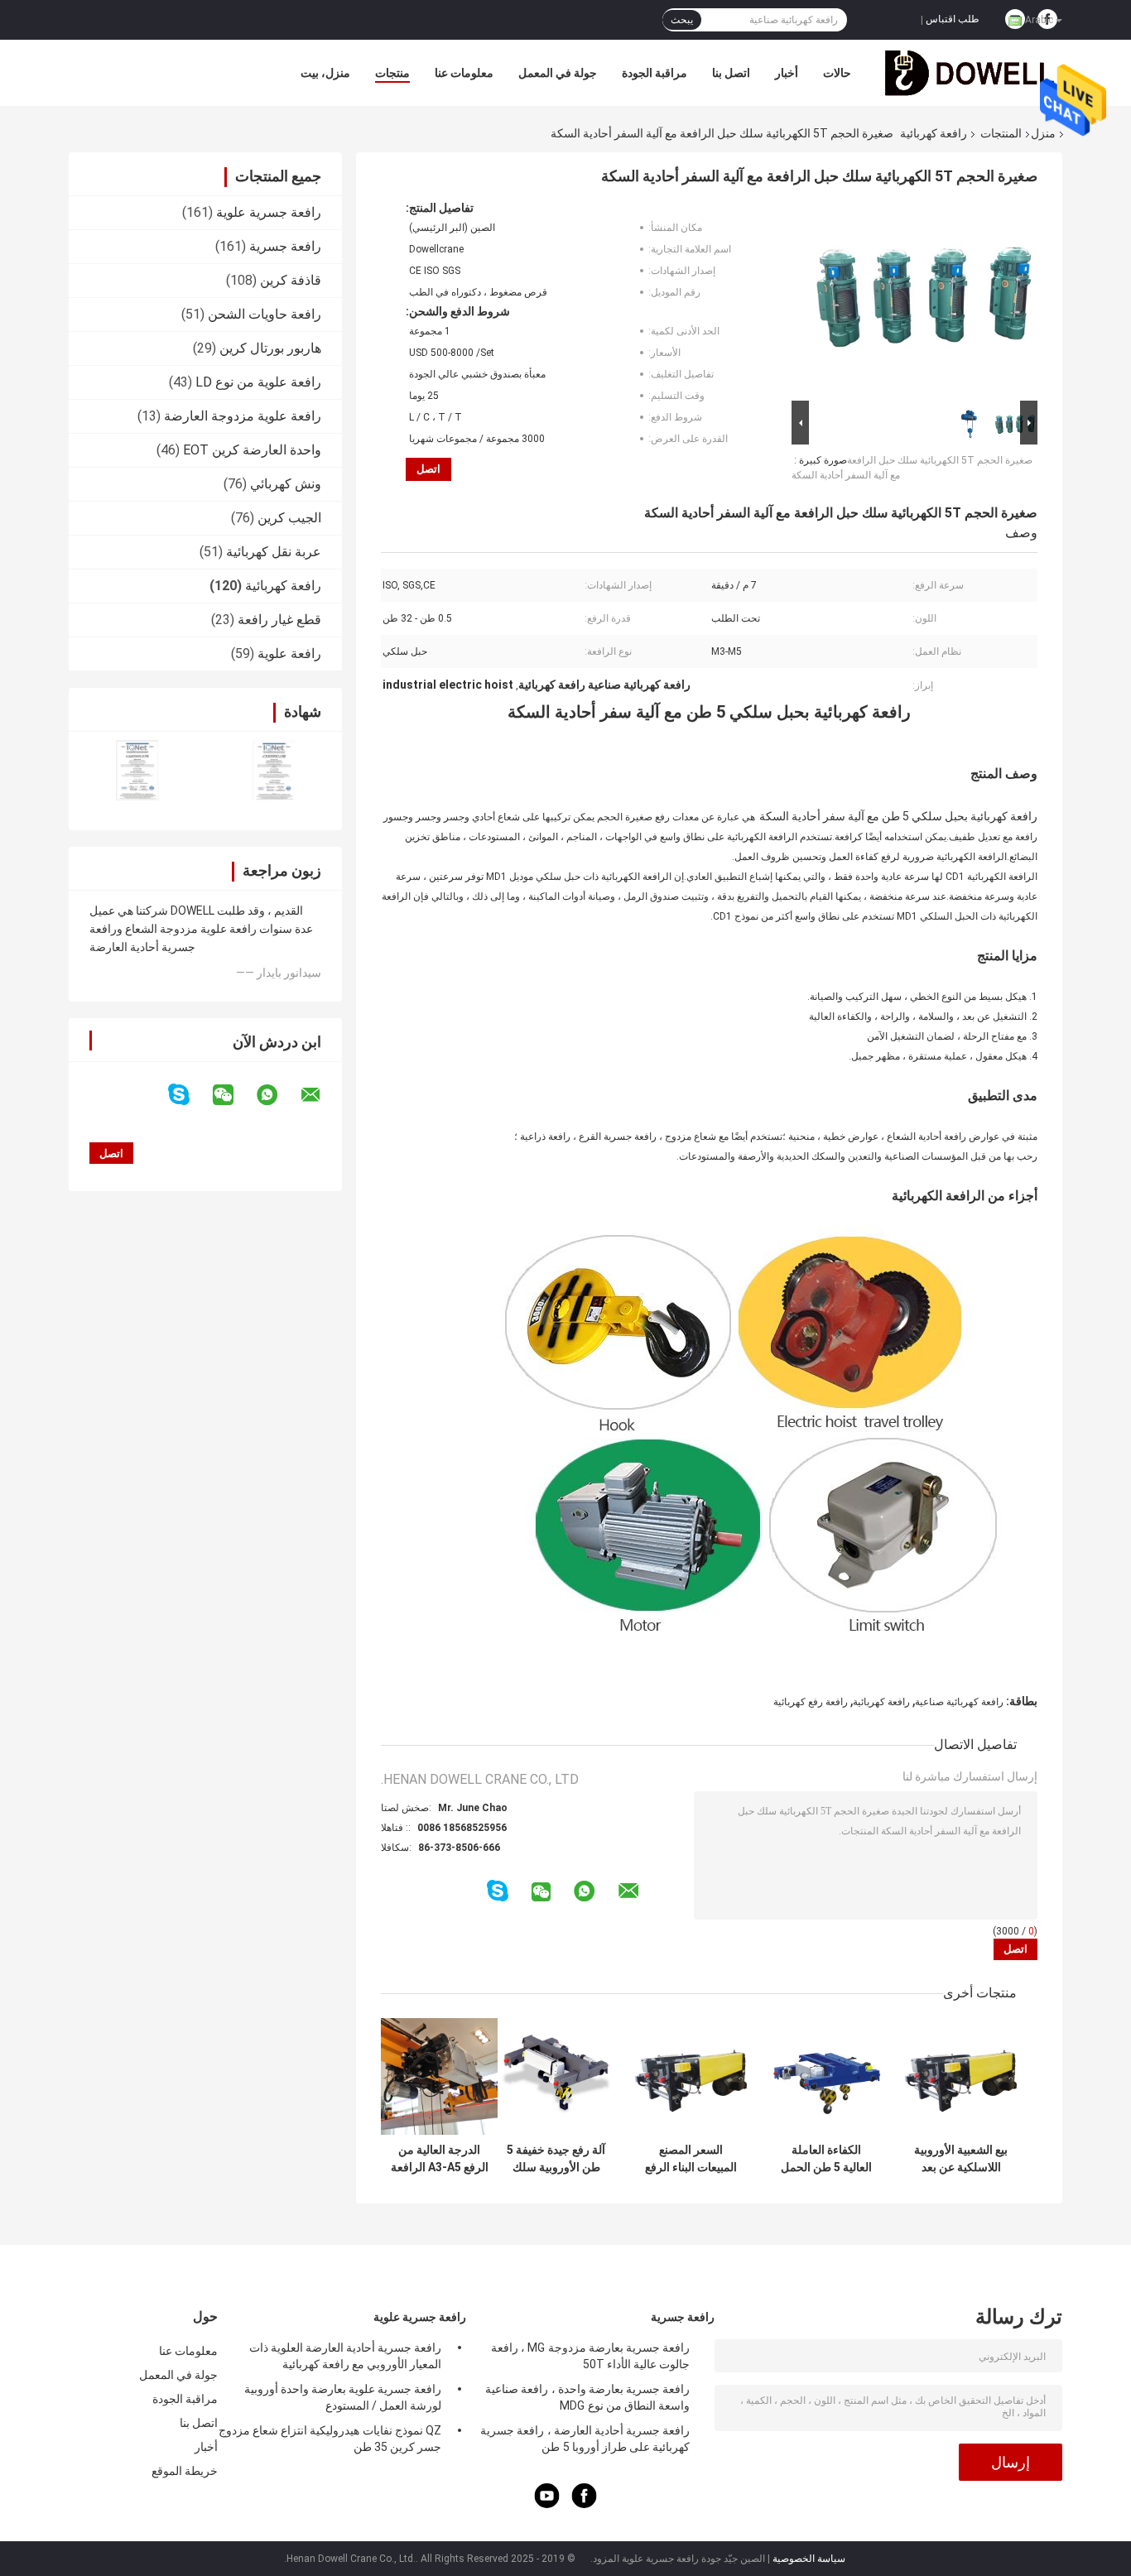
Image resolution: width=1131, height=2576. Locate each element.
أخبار (787, 73)
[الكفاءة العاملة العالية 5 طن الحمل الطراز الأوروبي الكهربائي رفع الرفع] (826, 2076)
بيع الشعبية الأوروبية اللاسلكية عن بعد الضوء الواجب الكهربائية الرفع (961, 2159)
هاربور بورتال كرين (270, 348)
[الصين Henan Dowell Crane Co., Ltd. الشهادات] (137, 770)
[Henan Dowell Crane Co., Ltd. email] (321, 1095)
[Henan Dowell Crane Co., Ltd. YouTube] (547, 2504)
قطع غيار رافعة (279, 620)
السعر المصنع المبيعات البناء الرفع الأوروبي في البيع (691, 2159)
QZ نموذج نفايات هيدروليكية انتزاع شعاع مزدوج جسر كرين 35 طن (330, 2439)
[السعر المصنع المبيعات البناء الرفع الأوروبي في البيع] (691, 2076)
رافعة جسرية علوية (269, 212)
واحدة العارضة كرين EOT (252, 450)
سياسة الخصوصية (809, 2559)
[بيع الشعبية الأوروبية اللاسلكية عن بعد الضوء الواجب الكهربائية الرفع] (961, 2076)
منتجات (392, 73)
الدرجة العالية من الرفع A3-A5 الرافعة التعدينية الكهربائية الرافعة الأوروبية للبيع (439, 2159)
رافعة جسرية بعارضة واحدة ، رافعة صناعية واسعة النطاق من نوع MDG (587, 2397)
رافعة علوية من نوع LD (258, 382)
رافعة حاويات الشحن (265, 314)
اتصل (428, 469)
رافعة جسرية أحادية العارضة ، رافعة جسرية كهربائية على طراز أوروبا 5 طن (585, 2439)
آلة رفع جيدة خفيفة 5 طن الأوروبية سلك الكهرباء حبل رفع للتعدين (556, 2159)
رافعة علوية (289, 654)
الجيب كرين (289, 518)
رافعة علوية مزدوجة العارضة (243, 416)
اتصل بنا (731, 73)
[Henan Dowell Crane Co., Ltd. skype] (189, 1095)
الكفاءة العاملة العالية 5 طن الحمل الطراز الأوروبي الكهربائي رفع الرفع (826, 2159)
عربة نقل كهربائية (274, 552)
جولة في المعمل (558, 73)
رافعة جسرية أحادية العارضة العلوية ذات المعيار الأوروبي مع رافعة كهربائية (345, 2356)
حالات (837, 73)
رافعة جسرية (285, 246)
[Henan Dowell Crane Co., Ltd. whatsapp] (277, 1095)
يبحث (682, 20)
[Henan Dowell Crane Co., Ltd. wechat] (233, 1095)
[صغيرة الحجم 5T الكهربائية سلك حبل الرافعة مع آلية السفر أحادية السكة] (922, 299)
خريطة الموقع (185, 2471)
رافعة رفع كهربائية (811, 1702)
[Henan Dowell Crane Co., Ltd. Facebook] (585, 2504)
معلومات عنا (464, 73)
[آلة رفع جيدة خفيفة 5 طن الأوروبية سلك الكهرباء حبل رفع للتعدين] (556, 2076)
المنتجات (1001, 133)
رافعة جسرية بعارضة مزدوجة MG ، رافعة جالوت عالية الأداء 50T (590, 2356)
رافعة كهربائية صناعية (959, 1702)
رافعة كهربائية (934, 133)
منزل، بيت (325, 73)
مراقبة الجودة (655, 73)
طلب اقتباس (953, 19)
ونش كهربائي (286, 484)
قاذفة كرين (291, 280)
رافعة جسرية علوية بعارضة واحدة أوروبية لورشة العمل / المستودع (343, 2397)
